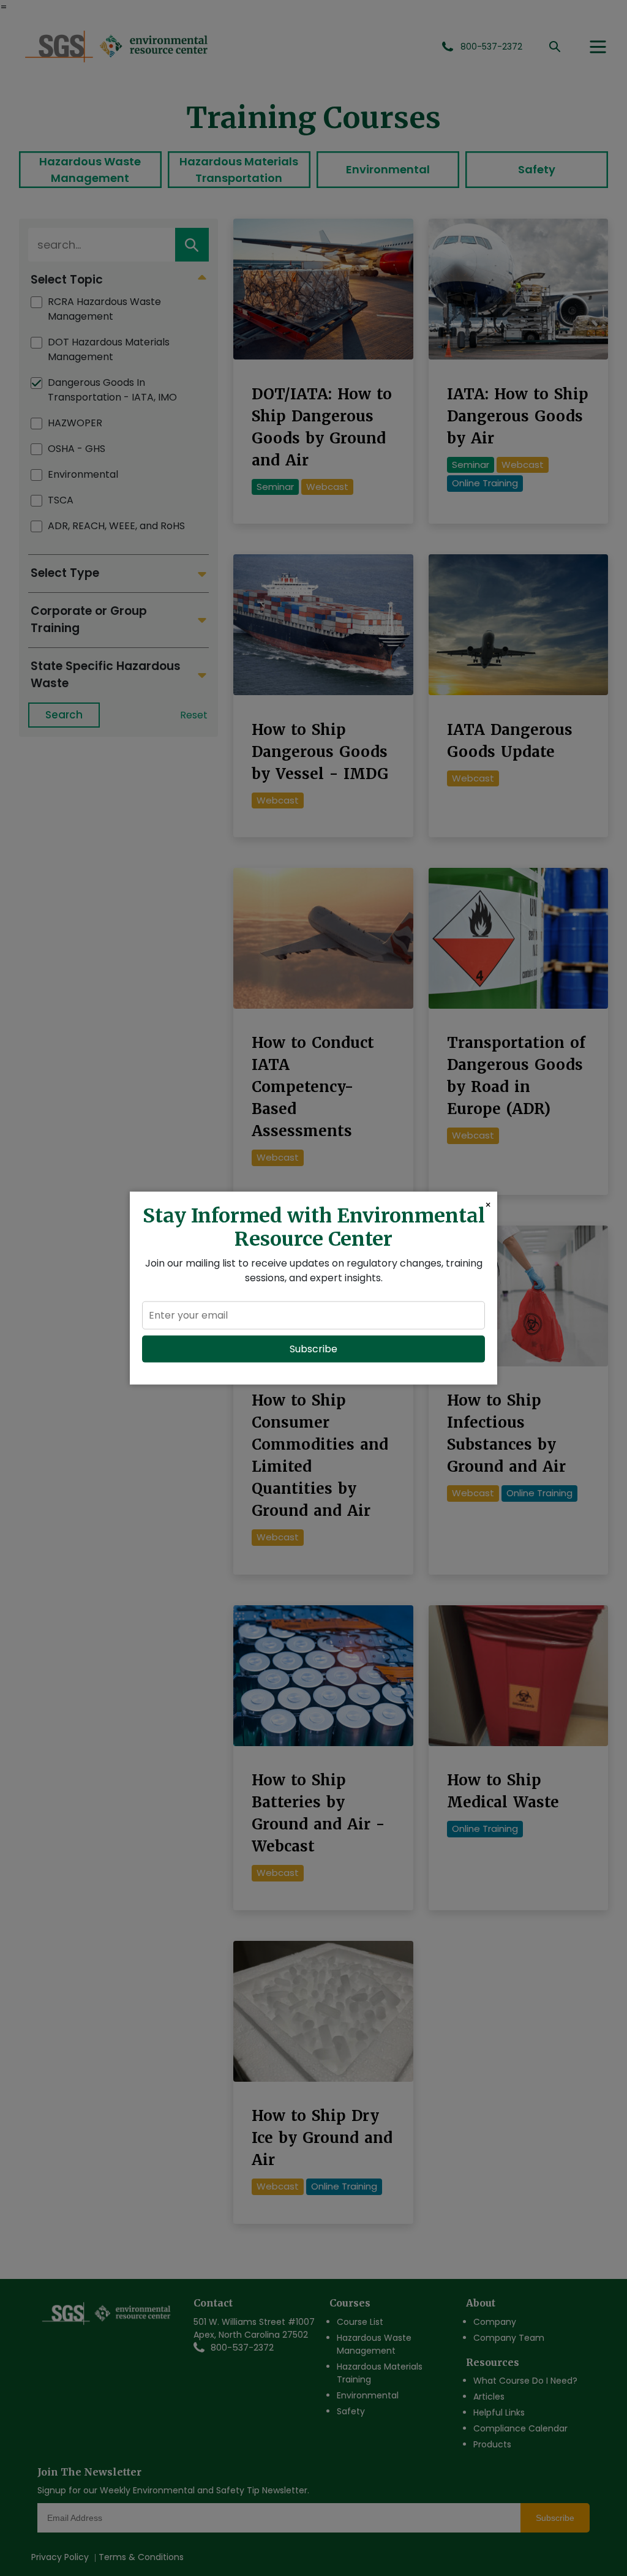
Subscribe (313, 1348)
